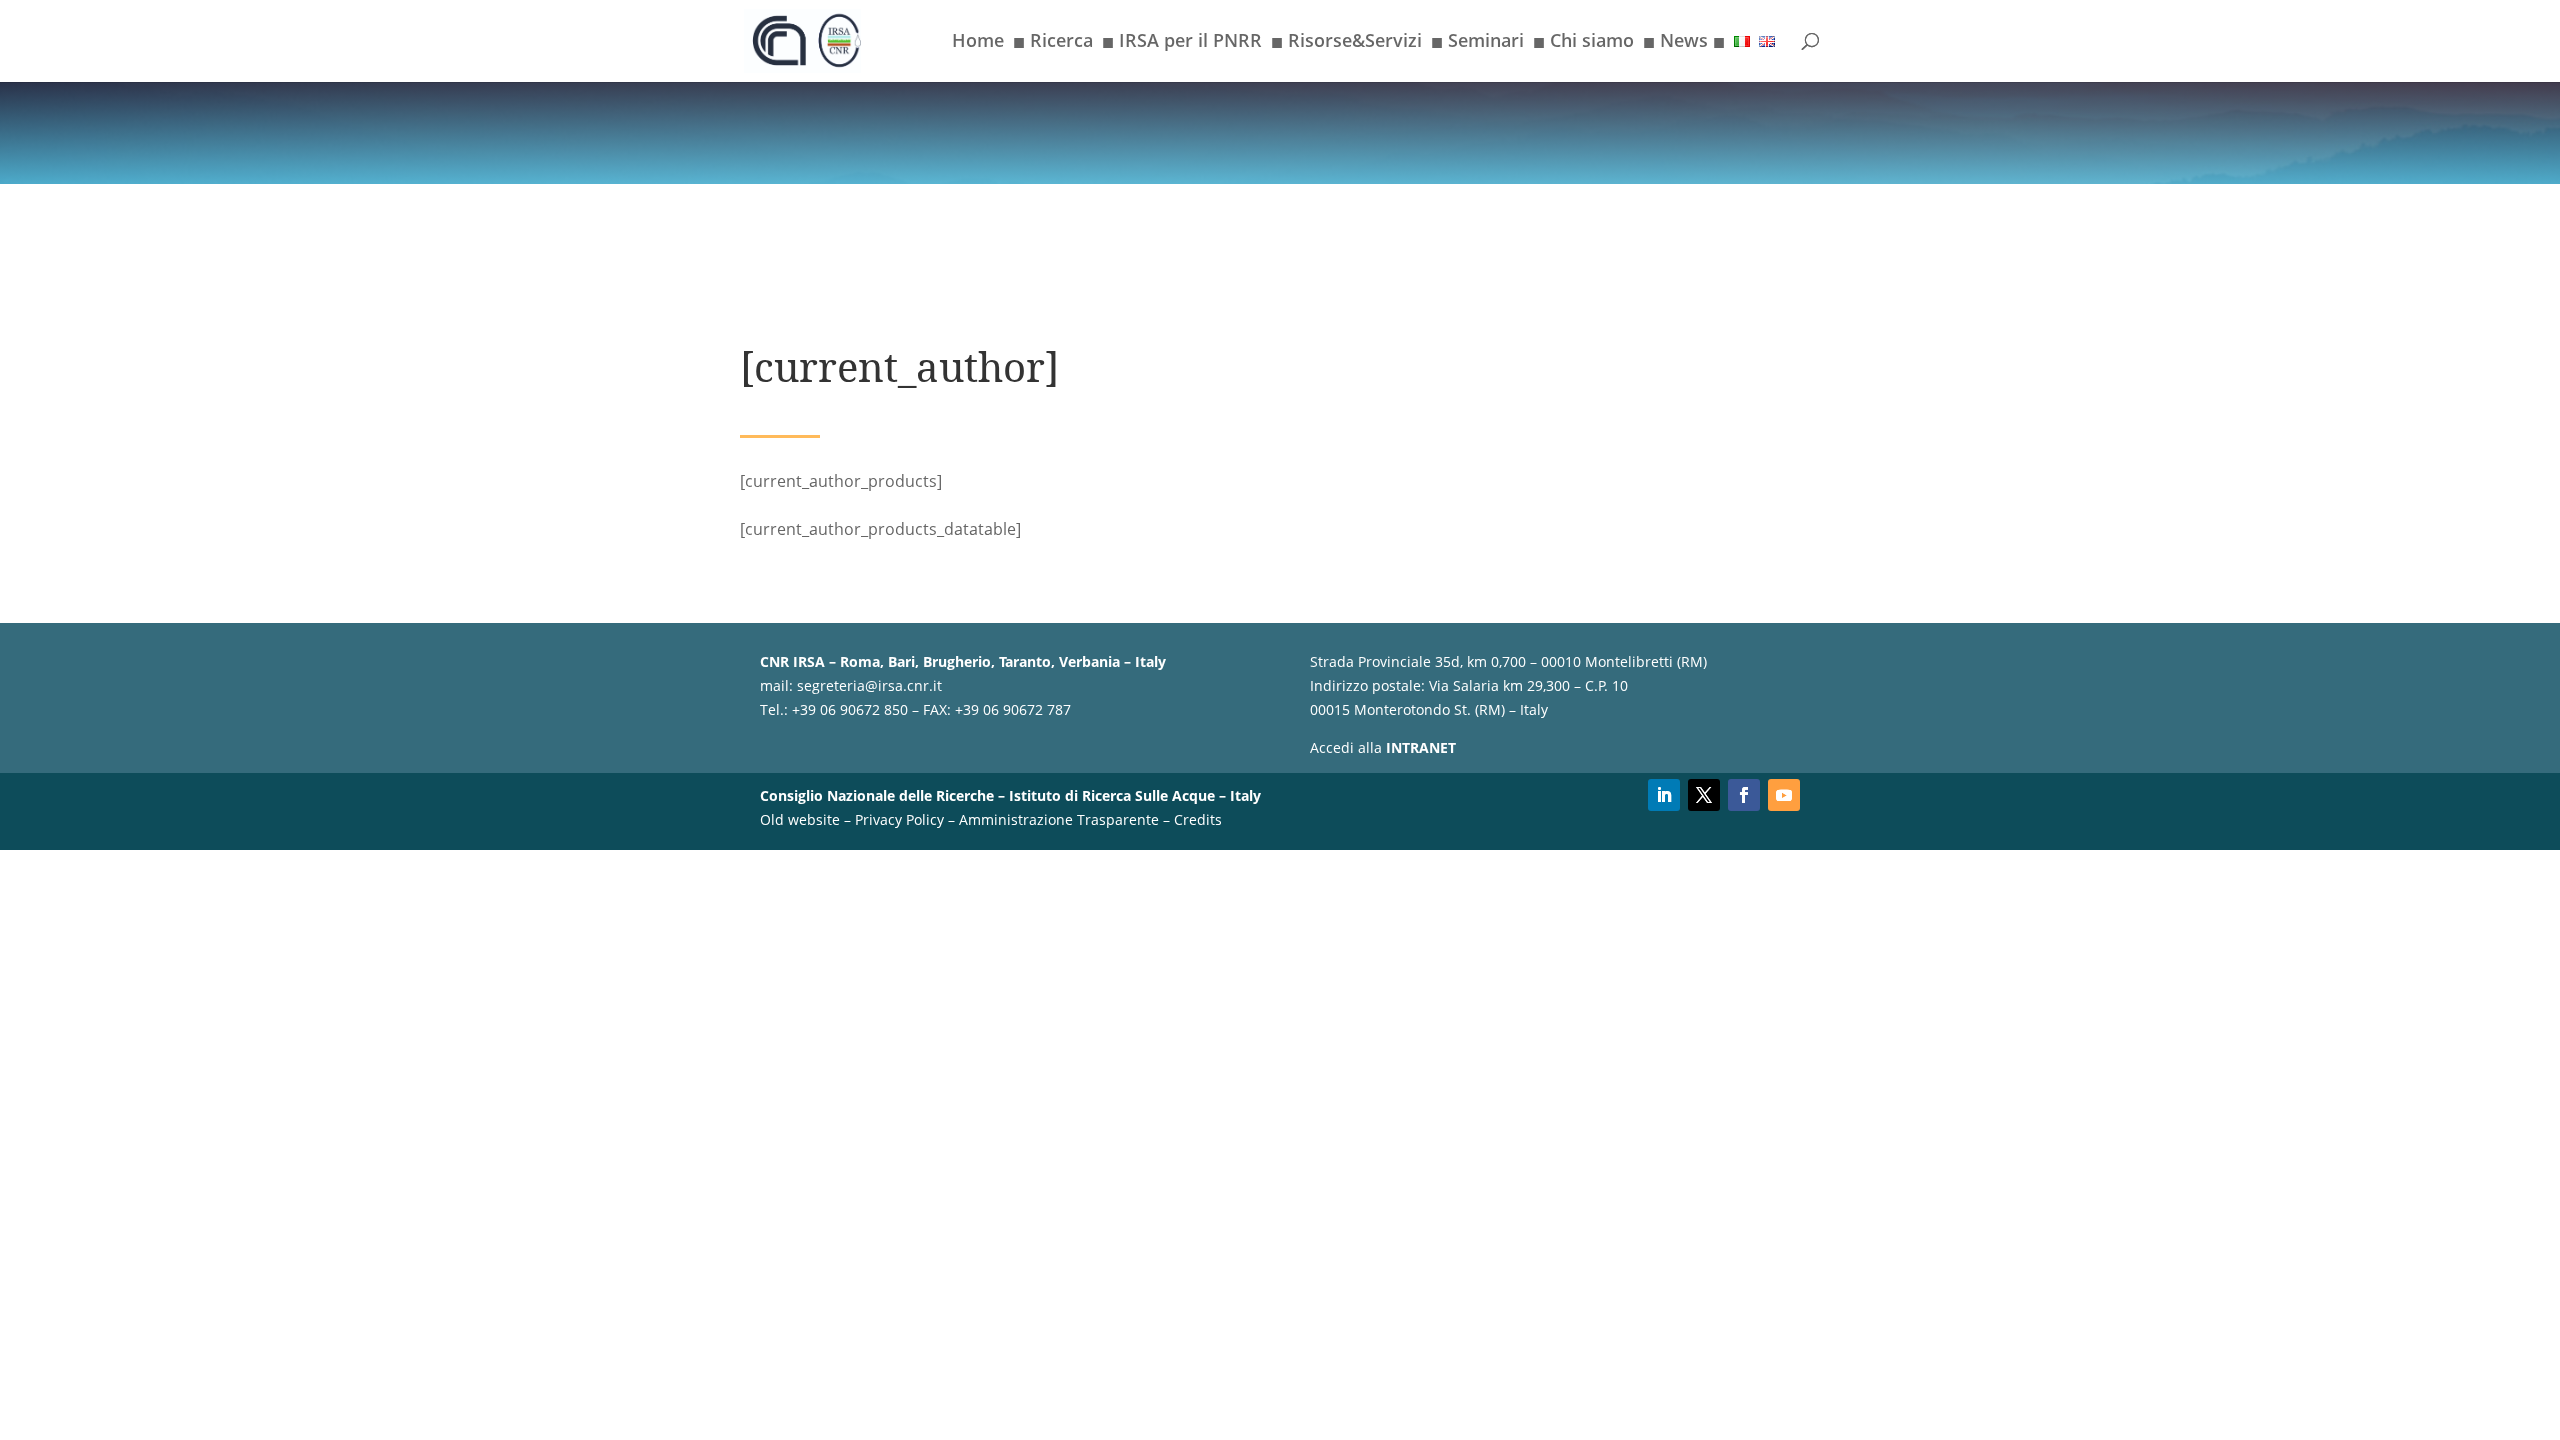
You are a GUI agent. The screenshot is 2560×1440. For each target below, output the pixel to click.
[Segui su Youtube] (1784, 795)
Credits (1198, 819)
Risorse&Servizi (1346, 44)
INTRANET (1421, 747)
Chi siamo (1583, 44)
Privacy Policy (899, 819)
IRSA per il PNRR (1182, 44)
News (1684, 44)
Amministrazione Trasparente (1059, 819)
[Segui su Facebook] (1744, 795)
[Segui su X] (1704, 795)
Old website (800, 819)
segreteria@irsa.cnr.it (869, 685)
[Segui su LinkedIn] (1664, 795)
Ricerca (1053, 44)
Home (978, 42)
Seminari (1477, 44)
